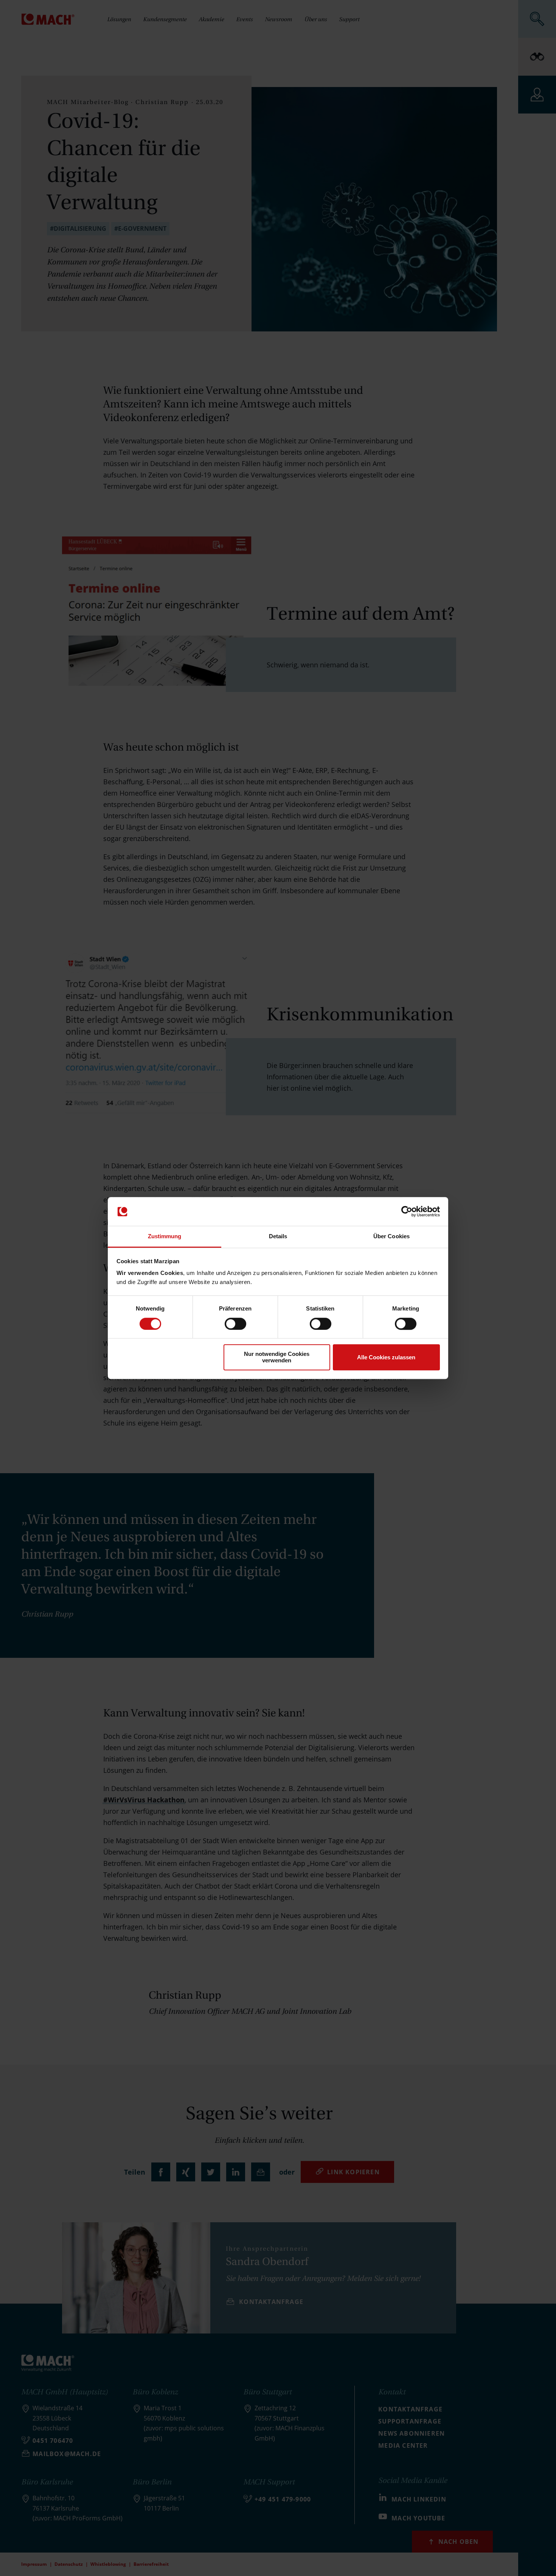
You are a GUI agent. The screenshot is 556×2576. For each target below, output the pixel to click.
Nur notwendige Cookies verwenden (277, 1357)
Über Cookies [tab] (391, 1237)
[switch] (235, 1324)
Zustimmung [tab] (165, 1237)
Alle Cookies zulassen (386, 1357)
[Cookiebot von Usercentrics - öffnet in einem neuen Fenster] (407, 1211)
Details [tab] (278, 1237)
